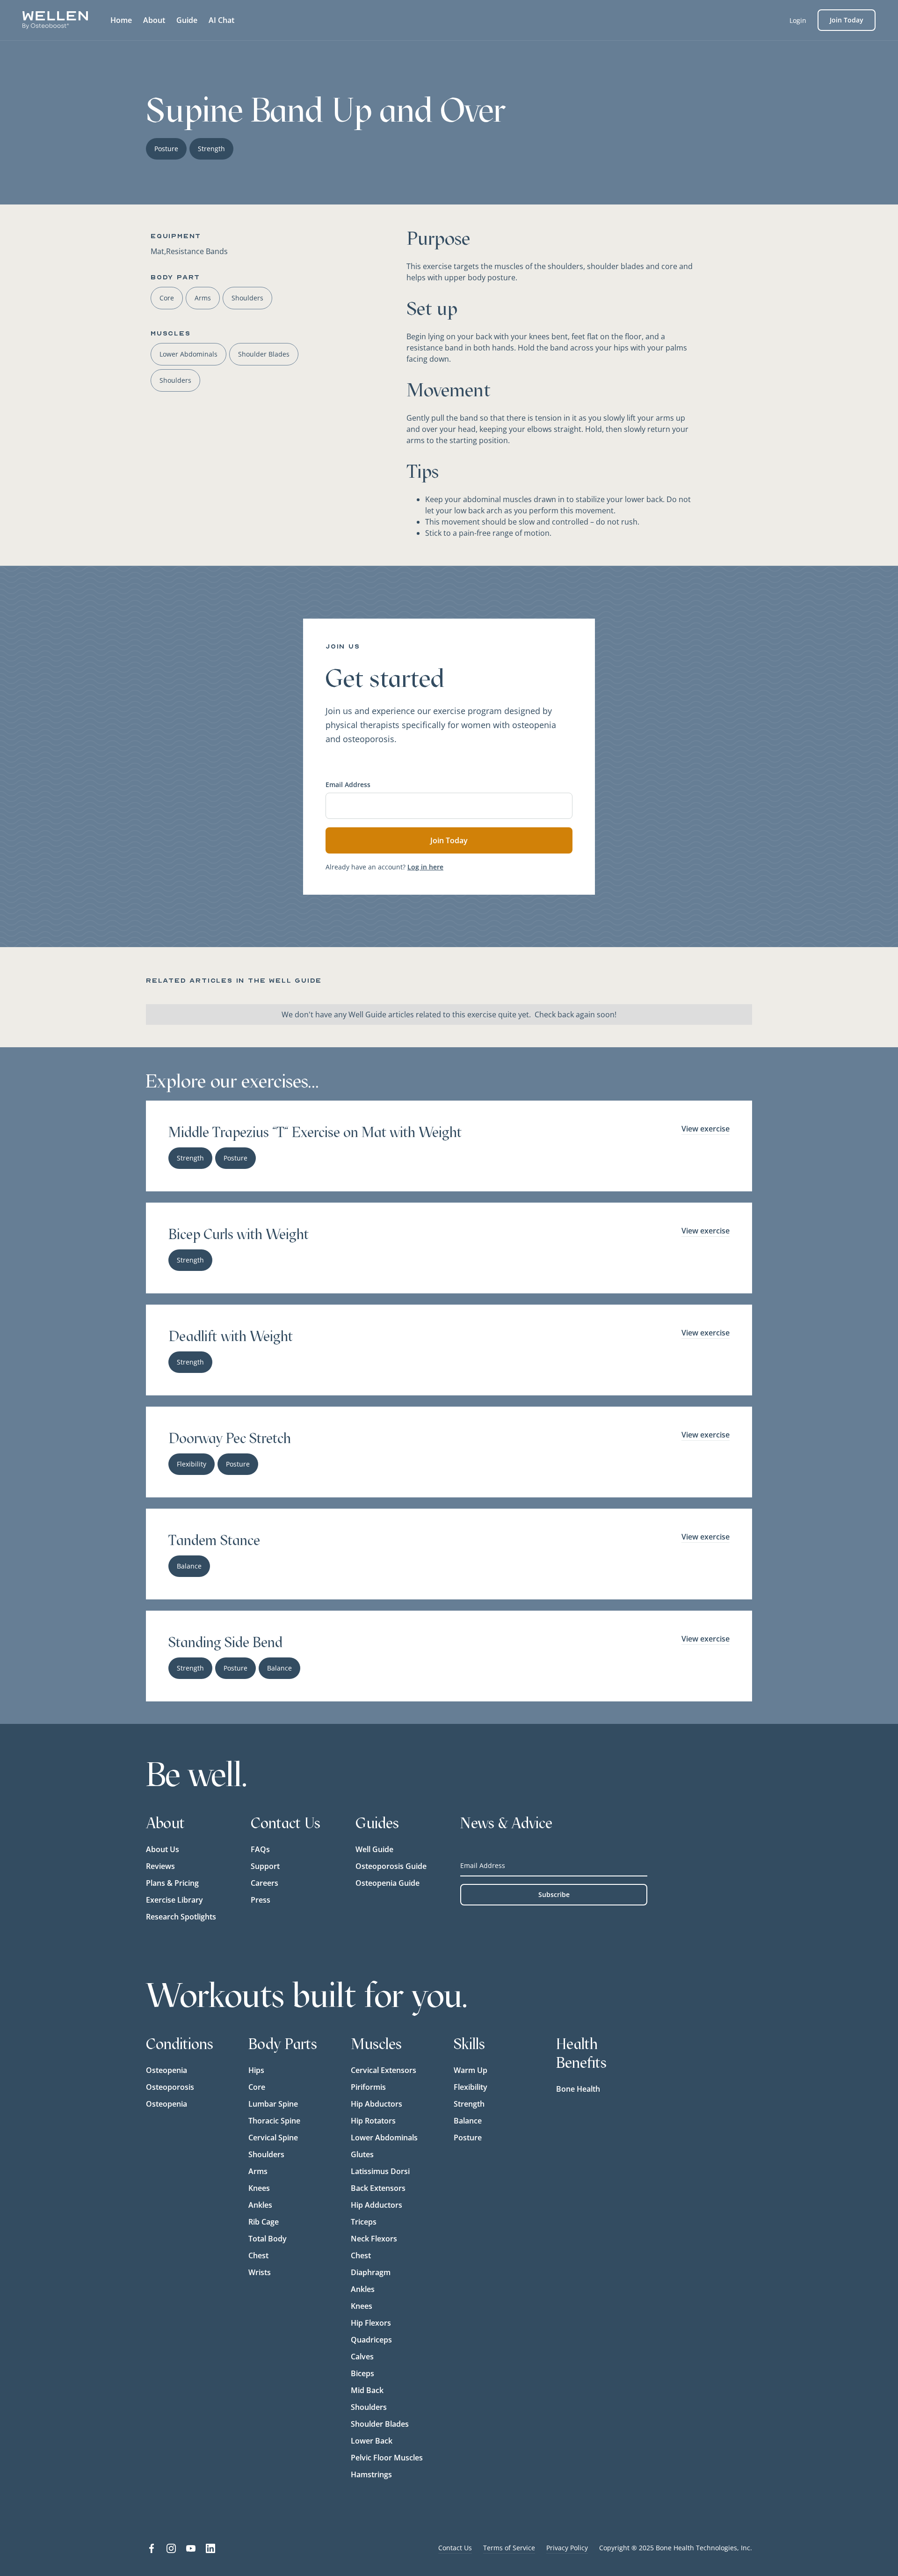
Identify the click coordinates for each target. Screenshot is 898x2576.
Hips (256, 2070)
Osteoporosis (170, 2087)
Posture (468, 2138)
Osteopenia (167, 2070)
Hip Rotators (373, 2121)
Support (265, 1866)
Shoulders (266, 2154)
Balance (468, 2121)
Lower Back (372, 2441)
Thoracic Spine (274, 2121)
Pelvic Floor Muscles (387, 2458)
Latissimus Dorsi (380, 2171)
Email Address (348, 784)
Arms (258, 2171)
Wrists (260, 2272)
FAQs (260, 1849)
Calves (362, 2357)
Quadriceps (371, 2340)
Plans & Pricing (172, 1883)
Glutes (362, 2154)
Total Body (268, 2239)
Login (798, 20)
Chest (258, 2255)
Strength (469, 2104)
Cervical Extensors (384, 2070)
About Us (163, 1849)
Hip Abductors (377, 2104)
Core (257, 2087)
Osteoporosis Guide (391, 1866)
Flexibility (471, 2087)
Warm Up (471, 2070)
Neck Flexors (374, 2239)
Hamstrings (371, 2474)
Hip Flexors (371, 2323)
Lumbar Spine (273, 2104)
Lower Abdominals (384, 2138)
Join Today (847, 20)
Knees (259, 2188)
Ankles (260, 2205)
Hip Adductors (377, 2205)
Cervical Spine (273, 2138)
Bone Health (578, 2089)
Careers (264, 1883)
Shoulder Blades (380, 2424)
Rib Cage (264, 2222)
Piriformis (368, 2087)
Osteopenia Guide (387, 1883)
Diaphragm (371, 2272)
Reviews (160, 1866)
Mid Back (367, 2390)
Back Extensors (378, 2188)
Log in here (425, 867)
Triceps (364, 2222)
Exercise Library (174, 1900)
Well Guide (374, 1849)
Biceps (362, 2373)
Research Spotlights (181, 1917)
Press (261, 1900)
